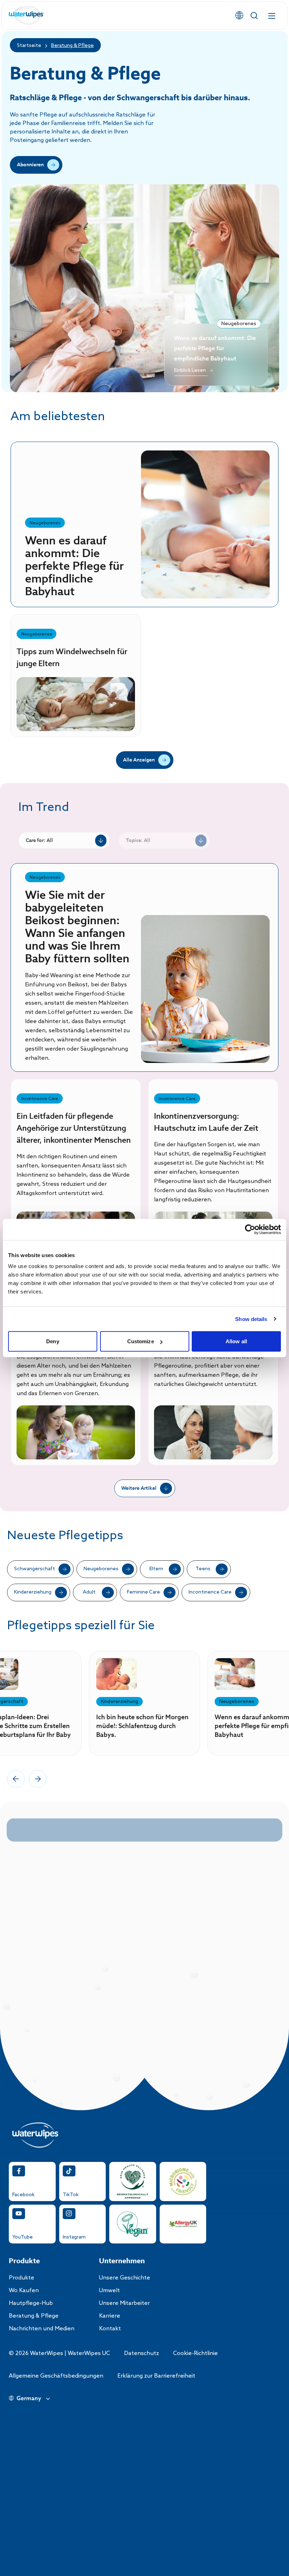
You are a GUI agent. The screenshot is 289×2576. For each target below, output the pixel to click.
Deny (53, 1341)
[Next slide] (38, 1779)
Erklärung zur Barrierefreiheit (156, 2376)
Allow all (236, 1341)
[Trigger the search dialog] (254, 16)
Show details (251, 1319)
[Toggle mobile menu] (272, 16)
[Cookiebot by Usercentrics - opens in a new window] (250, 1229)
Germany (29, 2399)
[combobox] (64, 841)
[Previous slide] (16, 1779)
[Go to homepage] (26, 16)
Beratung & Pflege (72, 46)
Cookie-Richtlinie (195, 2353)
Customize (141, 1341)
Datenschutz (142, 2353)
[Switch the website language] (239, 16)
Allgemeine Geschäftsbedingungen (56, 2376)
